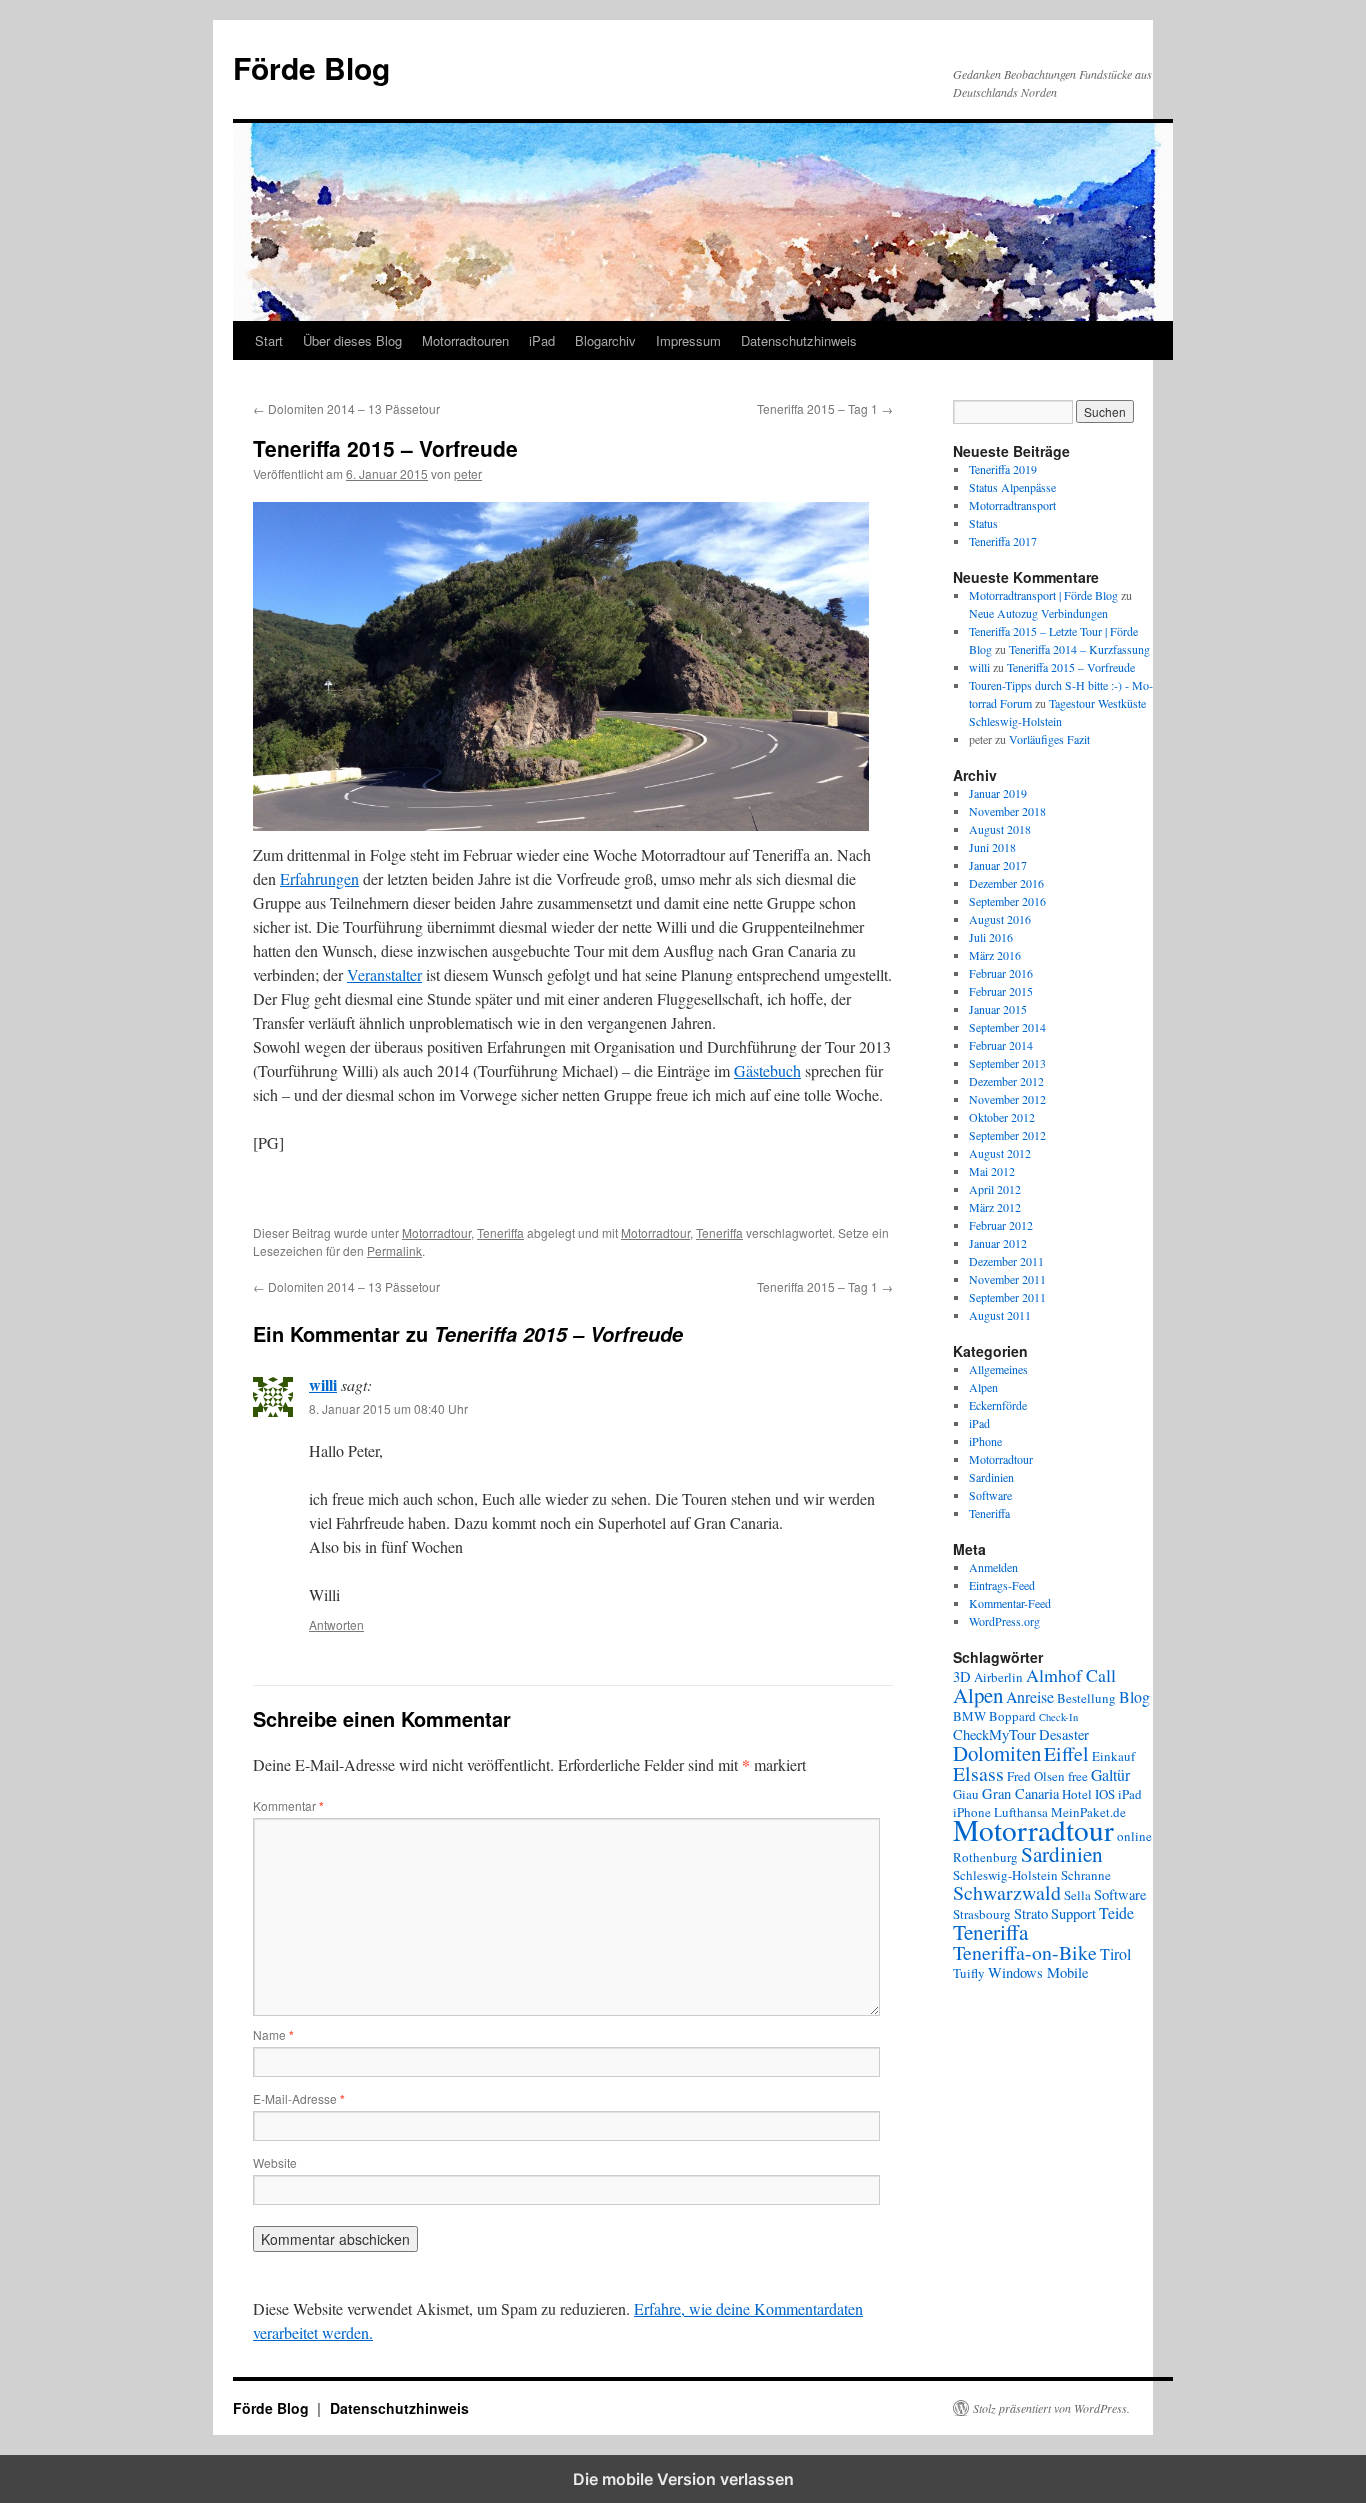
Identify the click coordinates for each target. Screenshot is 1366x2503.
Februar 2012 (1001, 1225)
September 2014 (1007, 1027)
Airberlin (998, 1677)
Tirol (1115, 1953)
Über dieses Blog (352, 340)
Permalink (394, 1250)
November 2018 (1007, 811)
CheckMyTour (994, 1734)
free (1078, 1776)
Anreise (1030, 1696)
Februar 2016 (1001, 973)
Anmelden (993, 1567)
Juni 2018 (992, 847)
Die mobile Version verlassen (683, 2479)
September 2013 (1007, 1063)
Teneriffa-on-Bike (1025, 1952)
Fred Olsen (1036, 1776)
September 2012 (1007, 1135)
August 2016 (1000, 919)
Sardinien (991, 1477)
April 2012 (995, 1189)
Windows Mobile (1038, 1972)
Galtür (1110, 1774)
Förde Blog (311, 67)
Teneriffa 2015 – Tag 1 (825, 408)
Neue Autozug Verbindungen (1038, 613)
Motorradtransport (1012, 505)
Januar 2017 (998, 865)
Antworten (336, 1624)
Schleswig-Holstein (1005, 1875)
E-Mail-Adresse (299, 2098)
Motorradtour (436, 1232)
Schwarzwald (1007, 1892)
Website (275, 2162)
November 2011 (1007, 1279)
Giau (966, 1794)
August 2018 (1000, 829)
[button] (320, 1201)
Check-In (1058, 1717)
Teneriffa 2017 (1003, 541)
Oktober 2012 (1002, 1117)
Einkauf (1113, 1756)
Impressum (688, 340)
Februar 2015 (1001, 991)
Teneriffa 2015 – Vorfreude (1071, 667)
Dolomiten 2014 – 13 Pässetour (346, 408)
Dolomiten (997, 1753)
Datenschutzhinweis (799, 340)
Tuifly (969, 1973)
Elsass (978, 1773)
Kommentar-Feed (1010, 1603)
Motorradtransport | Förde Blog (1043, 595)
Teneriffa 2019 (1003, 469)
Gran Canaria (1020, 1793)
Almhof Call (1071, 1675)
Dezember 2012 (1006, 1081)
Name (273, 2034)
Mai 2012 (992, 1171)
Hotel (1077, 1794)
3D (962, 1676)
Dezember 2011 (1006, 1261)
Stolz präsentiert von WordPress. (1051, 2408)
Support (1073, 1913)
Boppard (1012, 1716)
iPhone (985, 1441)
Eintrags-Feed (1002, 1585)
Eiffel (1066, 1753)
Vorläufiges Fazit (1049, 739)
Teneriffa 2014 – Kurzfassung (1079, 649)
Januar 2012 (998, 1243)
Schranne (1086, 1875)
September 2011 (1007, 1297)
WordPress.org (1004, 1621)
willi (323, 1384)
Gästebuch (767, 1070)
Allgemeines (998, 1369)
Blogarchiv (605, 340)
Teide (1116, 1912)
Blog (1134, 1696)
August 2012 (1000, 1153)
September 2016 (1007, 901)
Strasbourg (982, 1914)
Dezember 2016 (1006, 883)
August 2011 (1000, 1315)
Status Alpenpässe (1012, 487)
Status (983, 523)
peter (468, 473)
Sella (1077, 1895)
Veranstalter (384, 974)
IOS (1105, 1794)
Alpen (983, 1387)
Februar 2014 (1001, 1045)
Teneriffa (500, 1232)
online (1134, 1836)
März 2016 (995, 955)
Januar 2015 (998, 1009)
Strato (1031, 1913)
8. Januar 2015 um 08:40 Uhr (388, 1408)
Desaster (1064, 1734)
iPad (542, 340)
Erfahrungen (319, 878)
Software (990, 1495)
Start (269, 340)
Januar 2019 (998, 793)
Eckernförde (998, 1405)
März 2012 (995, 1207)
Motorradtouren (465, 340)
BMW (969, 1716)
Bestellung (1086, 1698)
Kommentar (288, 1805)
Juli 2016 (991, 937)
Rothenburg (985, 1857)
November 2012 (1007, 1099)
